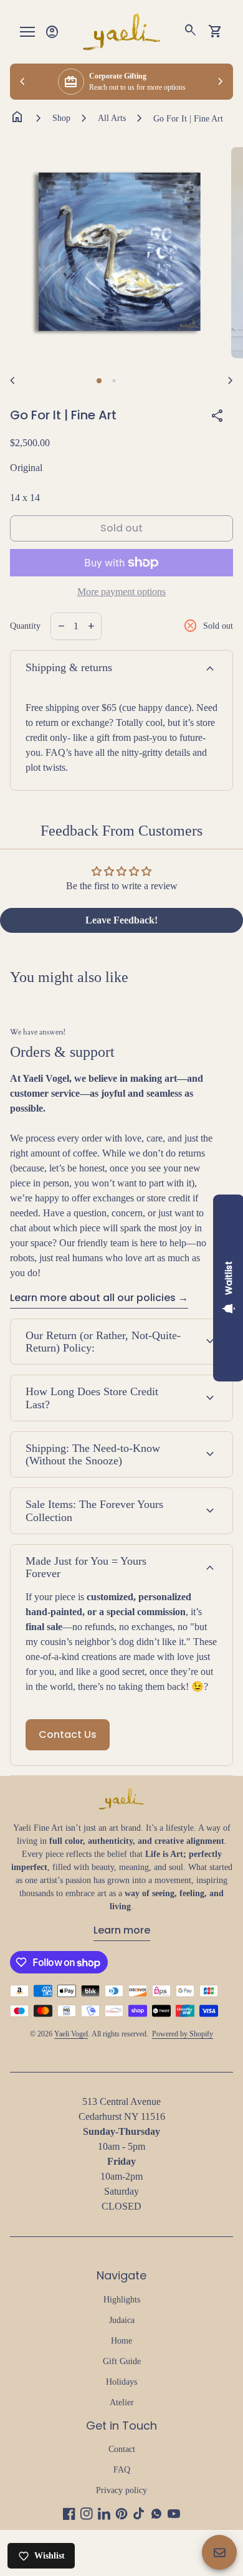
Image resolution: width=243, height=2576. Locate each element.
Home (121, 2341)
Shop (61, 118)
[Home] (121, 31)
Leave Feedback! (121, 920)
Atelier (122, 2402)
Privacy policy (121, 2490)
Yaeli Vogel (71, 2034)
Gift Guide (122, 2361)
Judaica (122, 2320)
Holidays (121, 2382)
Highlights (122, 2300)
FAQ (122, 2470)
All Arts (112, 118)
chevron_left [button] (22, 82)
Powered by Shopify (183, 2034)
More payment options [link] (121, 592)
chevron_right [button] (221, 82)
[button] (99, 381)
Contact (122, 2449)
